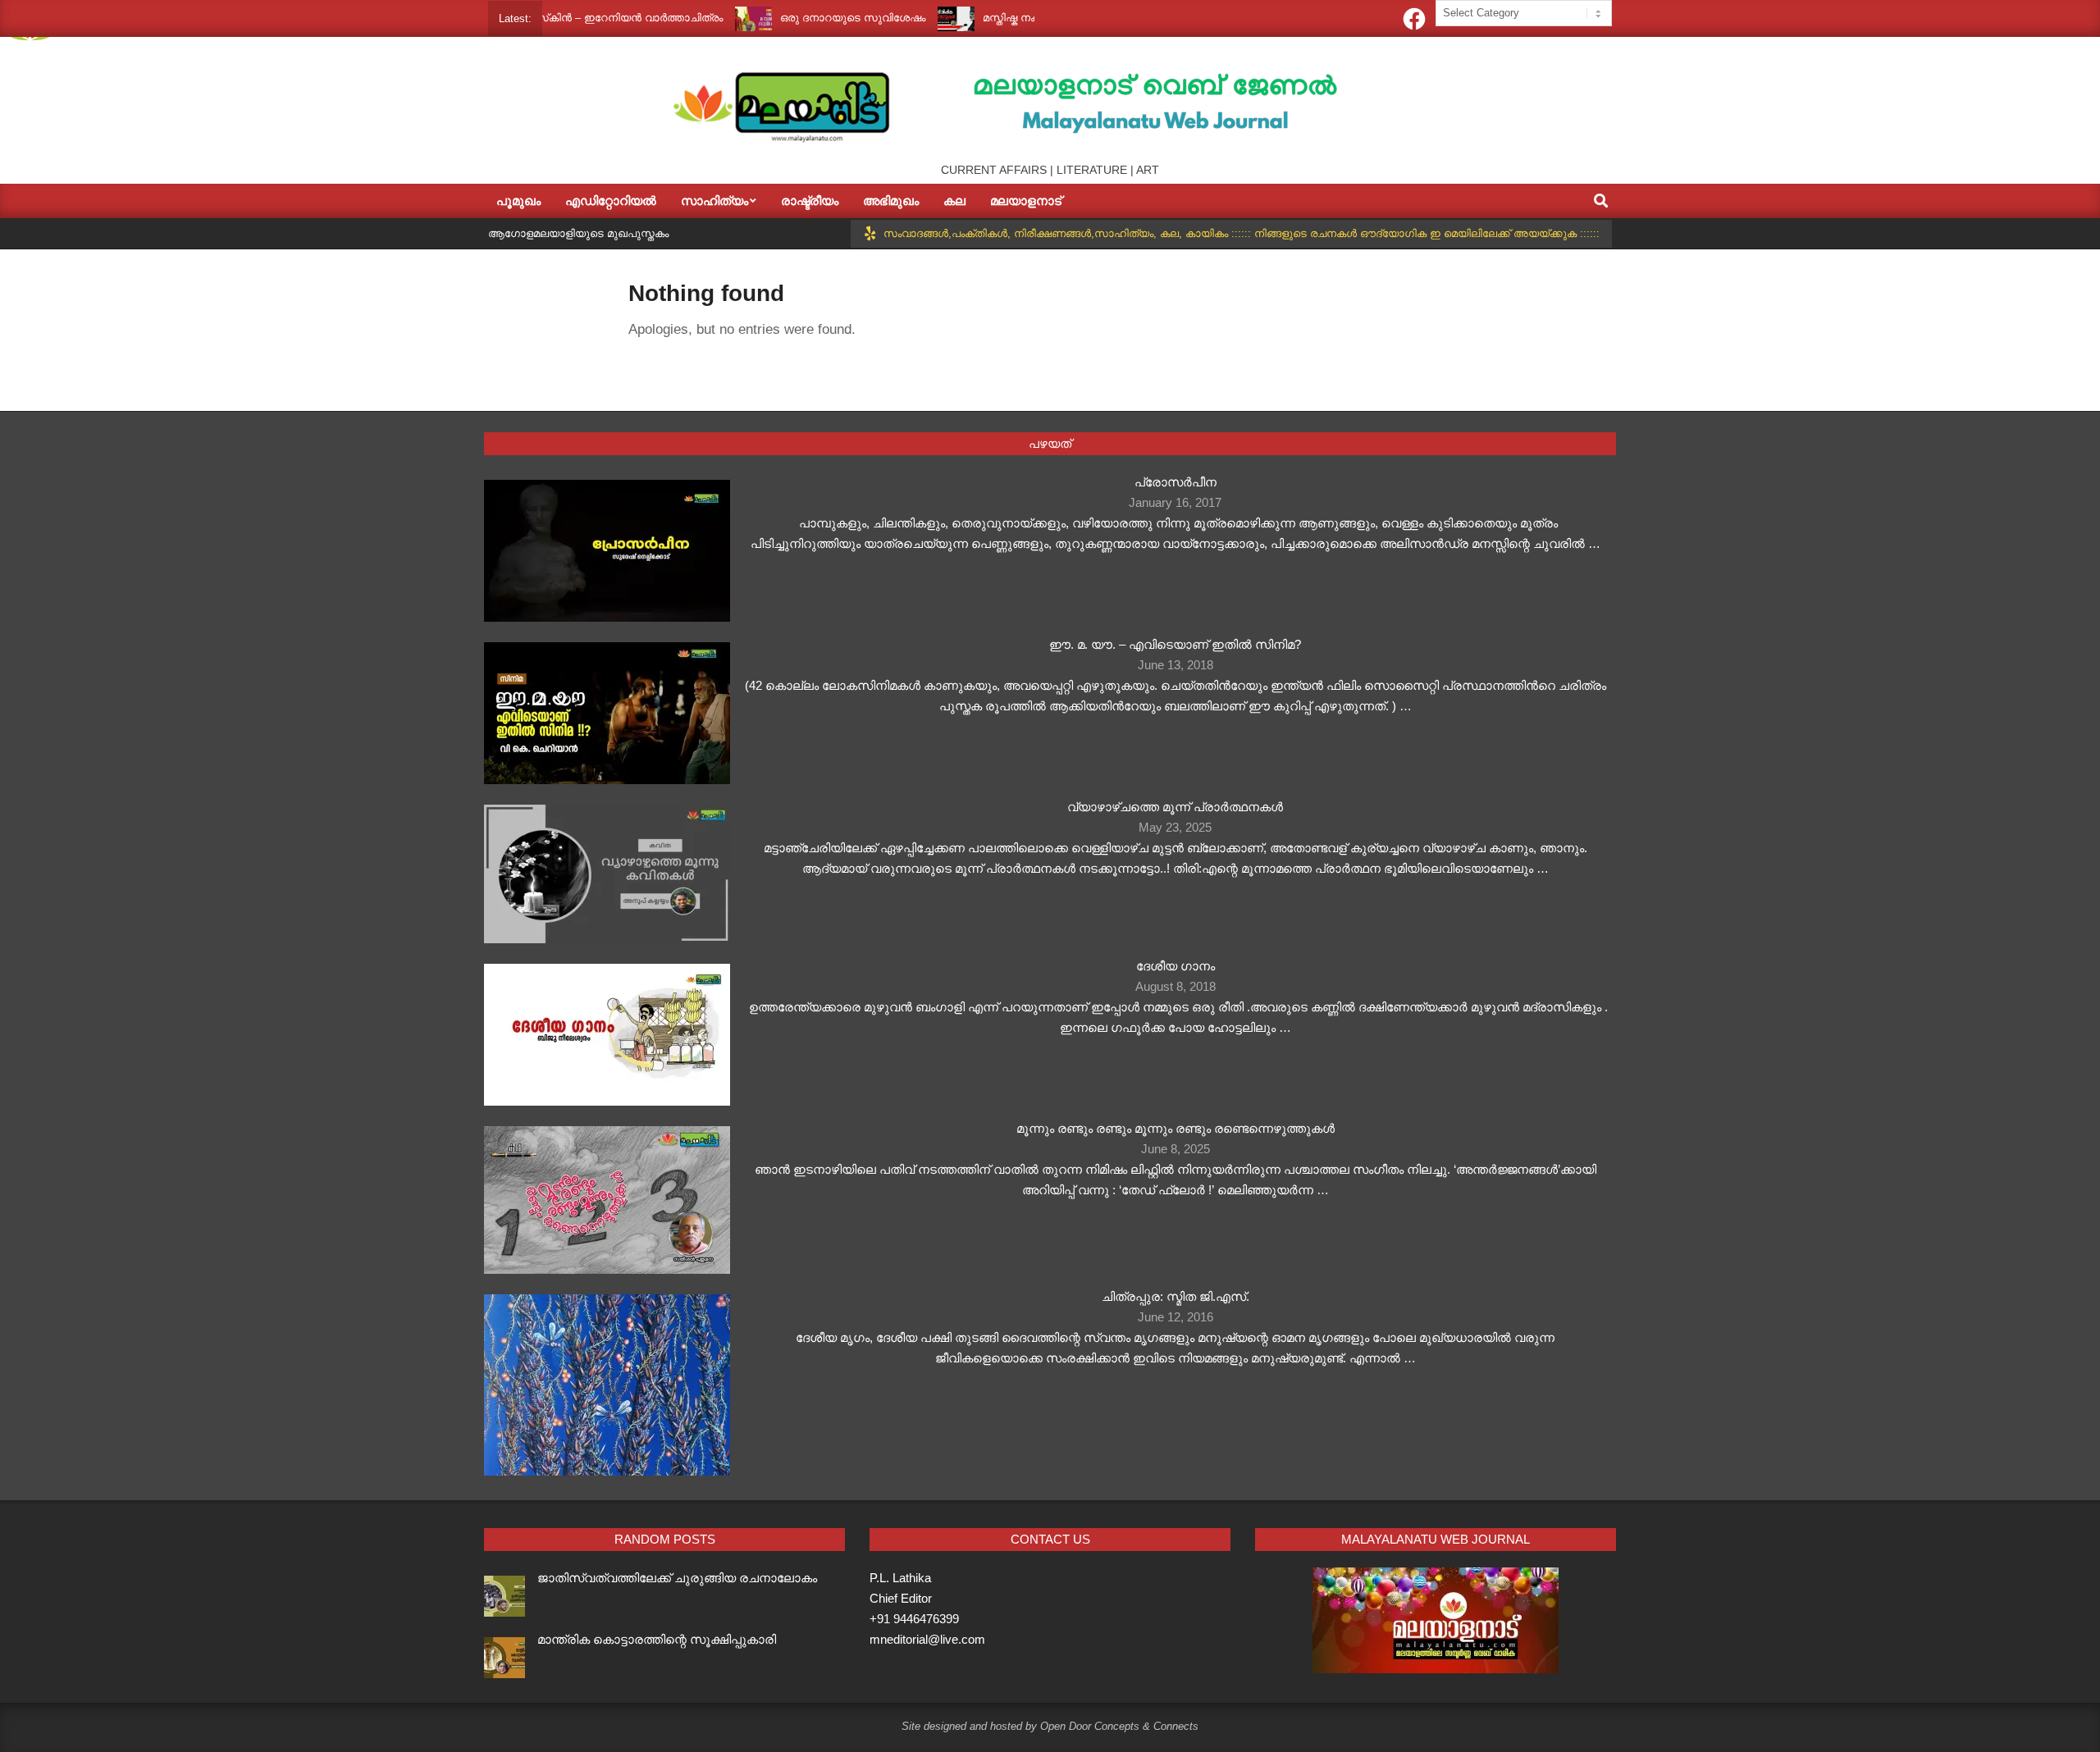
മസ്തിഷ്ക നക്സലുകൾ (988, 18)
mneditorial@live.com (927, 1639)
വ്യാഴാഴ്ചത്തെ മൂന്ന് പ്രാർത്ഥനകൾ (1175, 807)
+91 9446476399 (914, 1619)
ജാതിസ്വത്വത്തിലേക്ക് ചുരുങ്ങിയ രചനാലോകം (677, 1578)
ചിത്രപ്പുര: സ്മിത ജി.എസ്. (1176, 1296)
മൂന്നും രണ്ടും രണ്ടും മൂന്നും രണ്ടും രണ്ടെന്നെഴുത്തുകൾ (1176, 1128)
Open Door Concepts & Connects (1119, 1726)
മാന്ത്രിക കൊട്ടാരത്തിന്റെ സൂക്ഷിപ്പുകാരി (657, 1639)
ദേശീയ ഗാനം (1176, 966)
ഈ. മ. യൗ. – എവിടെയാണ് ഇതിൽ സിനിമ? (1175, 644)
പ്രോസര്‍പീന (1176, 482)
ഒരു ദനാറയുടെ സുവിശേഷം (805, 18)
